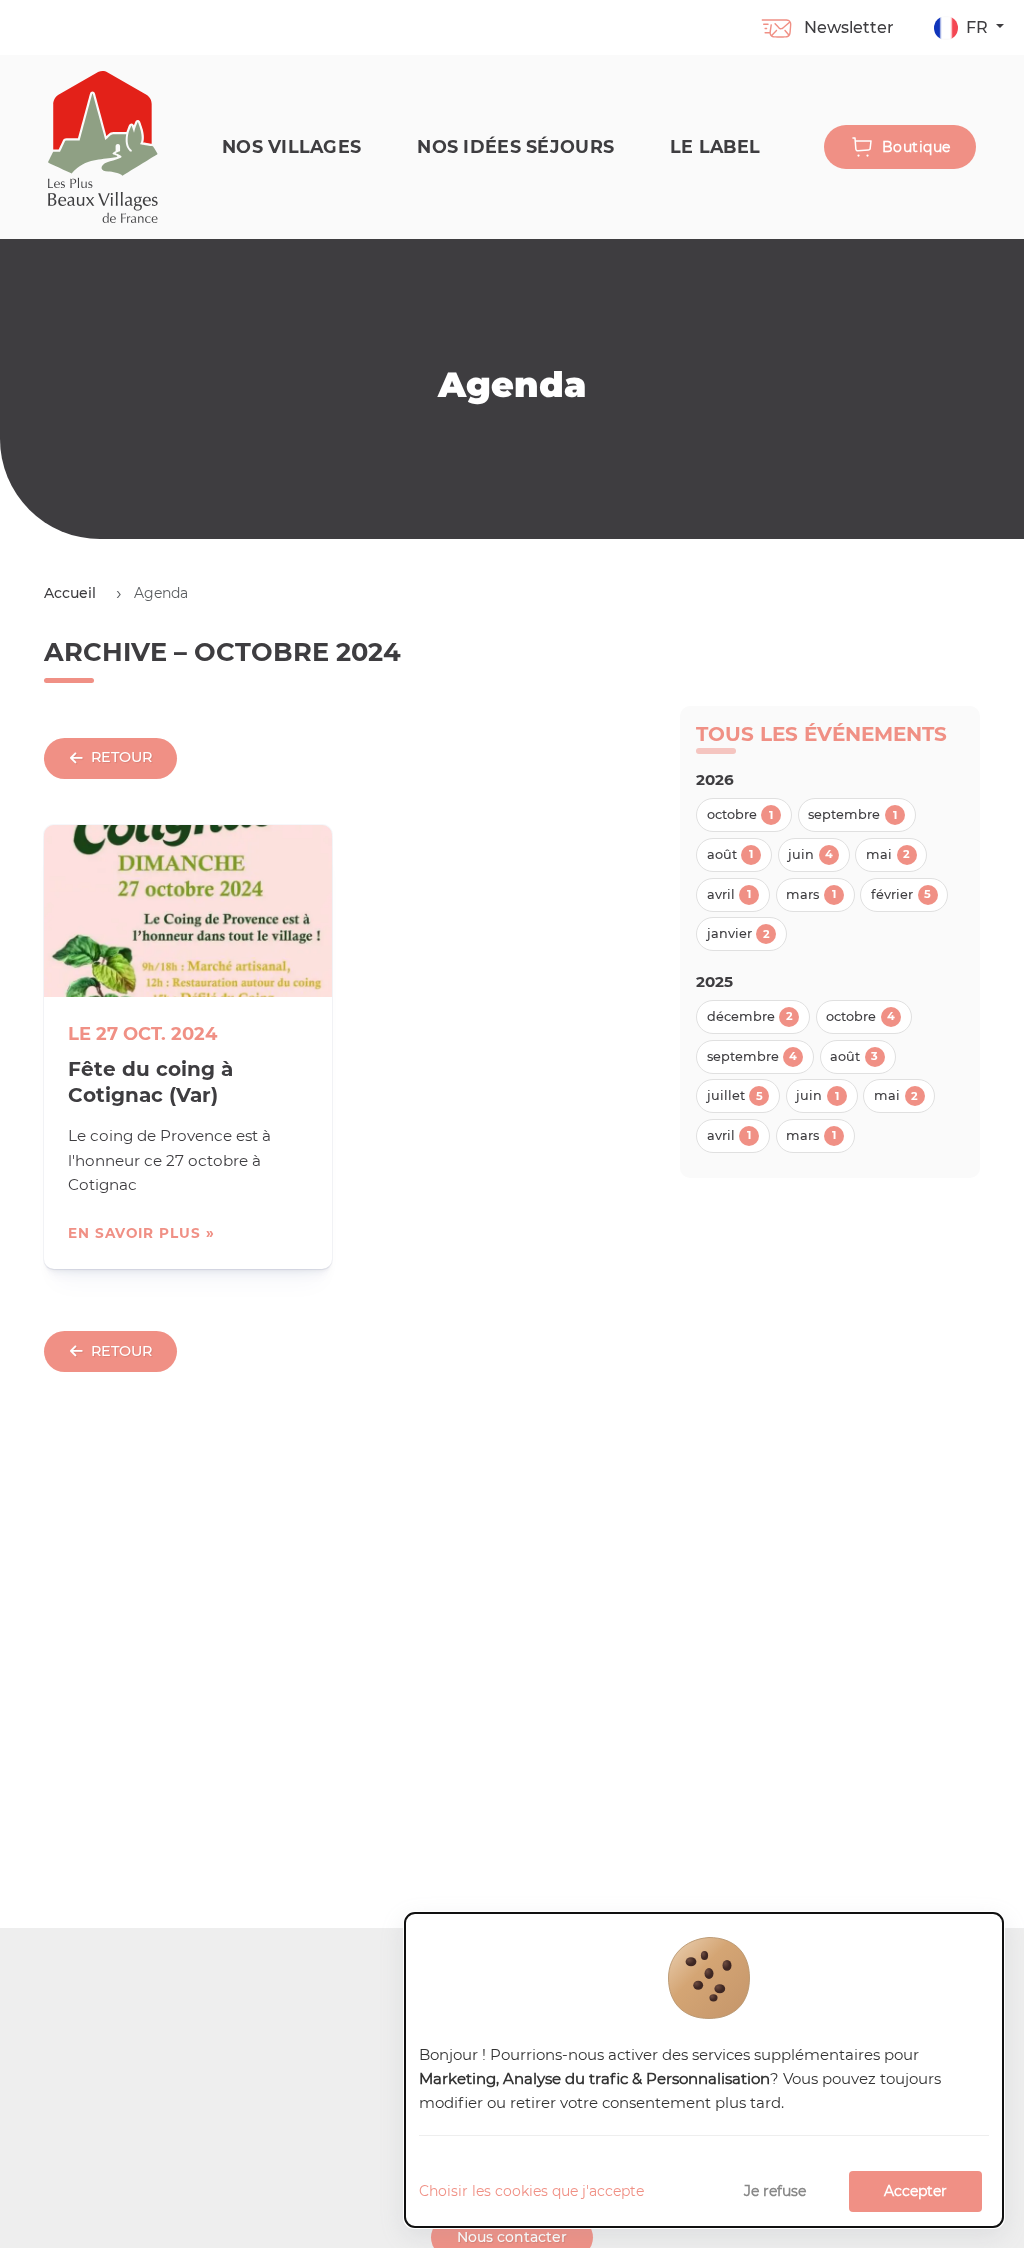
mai (888, 854)
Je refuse (775, 2191)
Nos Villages (291, 146)
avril (729, 894)
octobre (740, 814)
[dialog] (704, 2070)
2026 (715, 779)
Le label (715, 146)
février (901, 894)
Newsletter (849, 27)
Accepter (915, 2191)
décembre (750, 1016)
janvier (738, 933)
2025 (714, 981)
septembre (852, 814)
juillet (735, 1095)
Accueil (70, 593)
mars (811, 894)
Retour (121, 757)
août (730, 854)
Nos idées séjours (515, 146)
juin (810, 854)
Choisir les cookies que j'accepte (531, 2191)
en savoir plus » (141, 1233)
